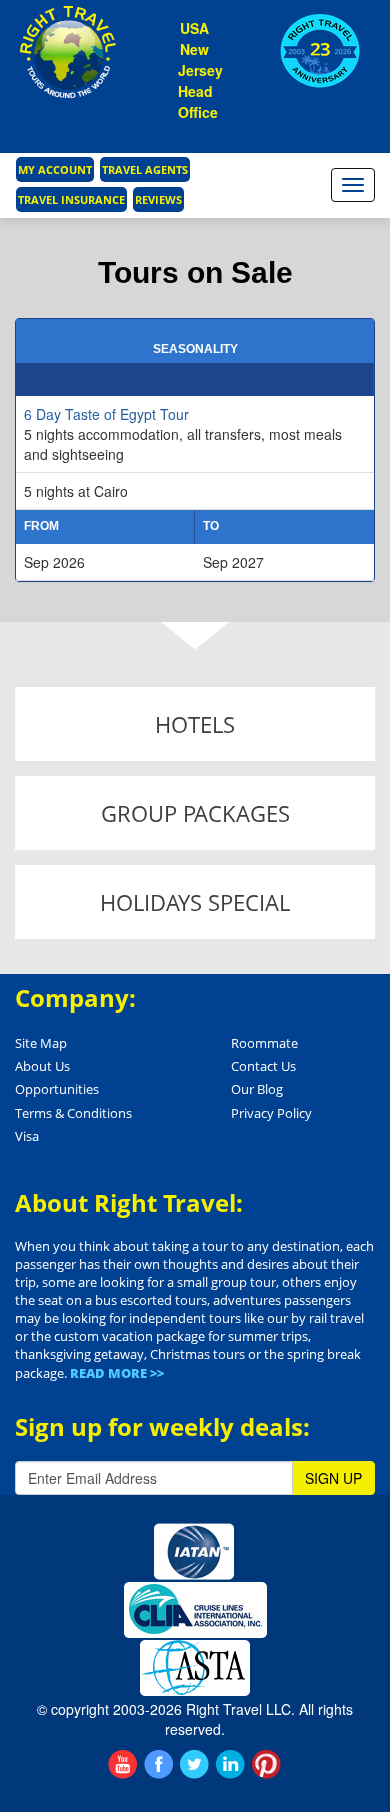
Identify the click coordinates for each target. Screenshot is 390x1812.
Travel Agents (145, 169)
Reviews (158, 199)
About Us (42, 1066)
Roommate (264, 1043)
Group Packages (195, 813)
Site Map (41, 1043)
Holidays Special (195, 902)
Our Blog (257, 1089)
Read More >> (117, 1373)
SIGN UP (333, 1478)
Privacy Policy (271, 1113)
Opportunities (57, 1089)
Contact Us (263, 1066)
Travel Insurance (71, 199)
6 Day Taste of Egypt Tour (106, 414)
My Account (55, 169)
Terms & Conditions (73, 1113)
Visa (27, 1136)
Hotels (195, 724)
